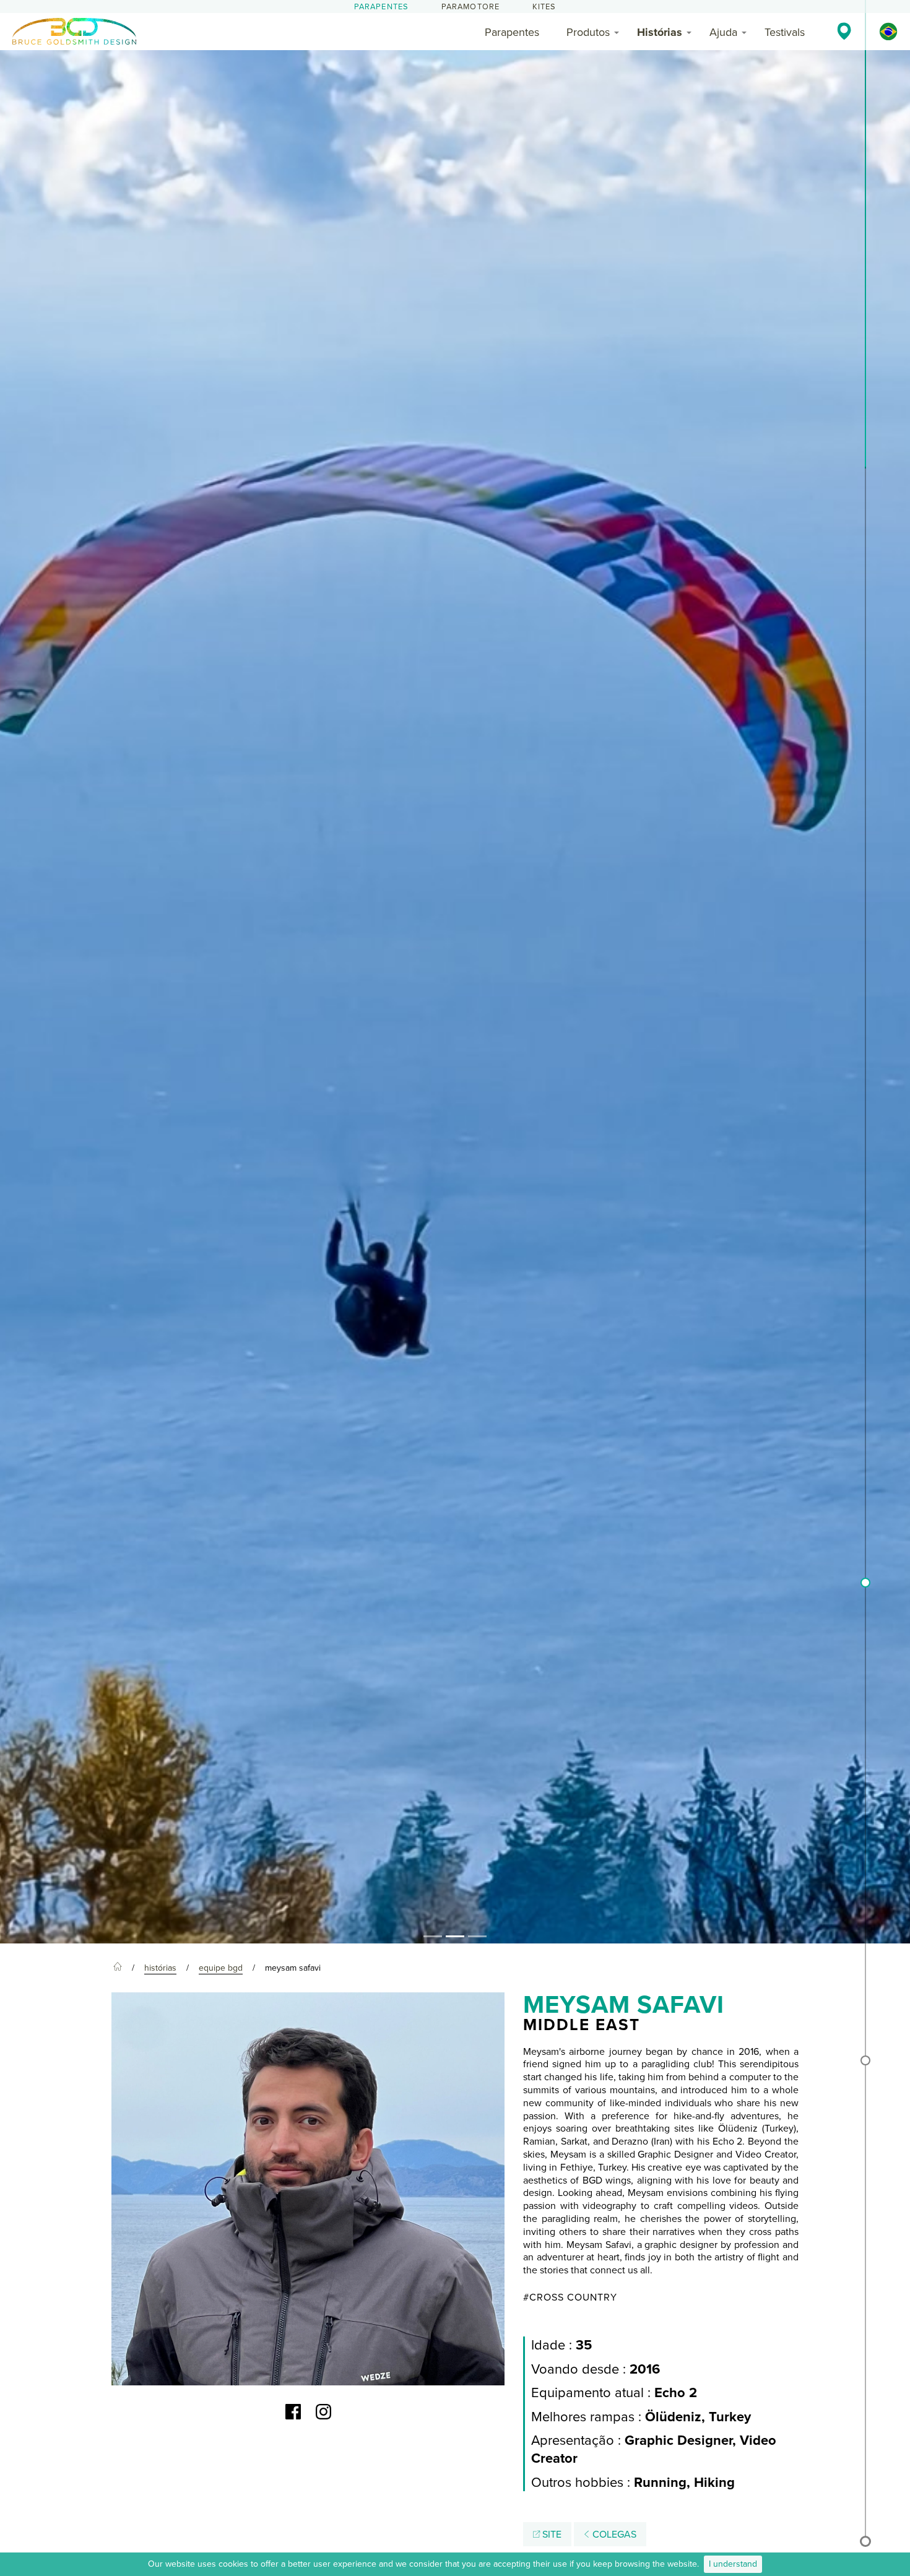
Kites (544, 7)
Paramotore (471, 7)
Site (551, 2535)
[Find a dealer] (844, 31)
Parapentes (382, 7)
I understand (733, 2564)
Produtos (588, 32)
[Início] (118, 1968)
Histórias (660, 32)
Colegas (613, 2535)
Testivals (785, 32)
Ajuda (723, 32)
